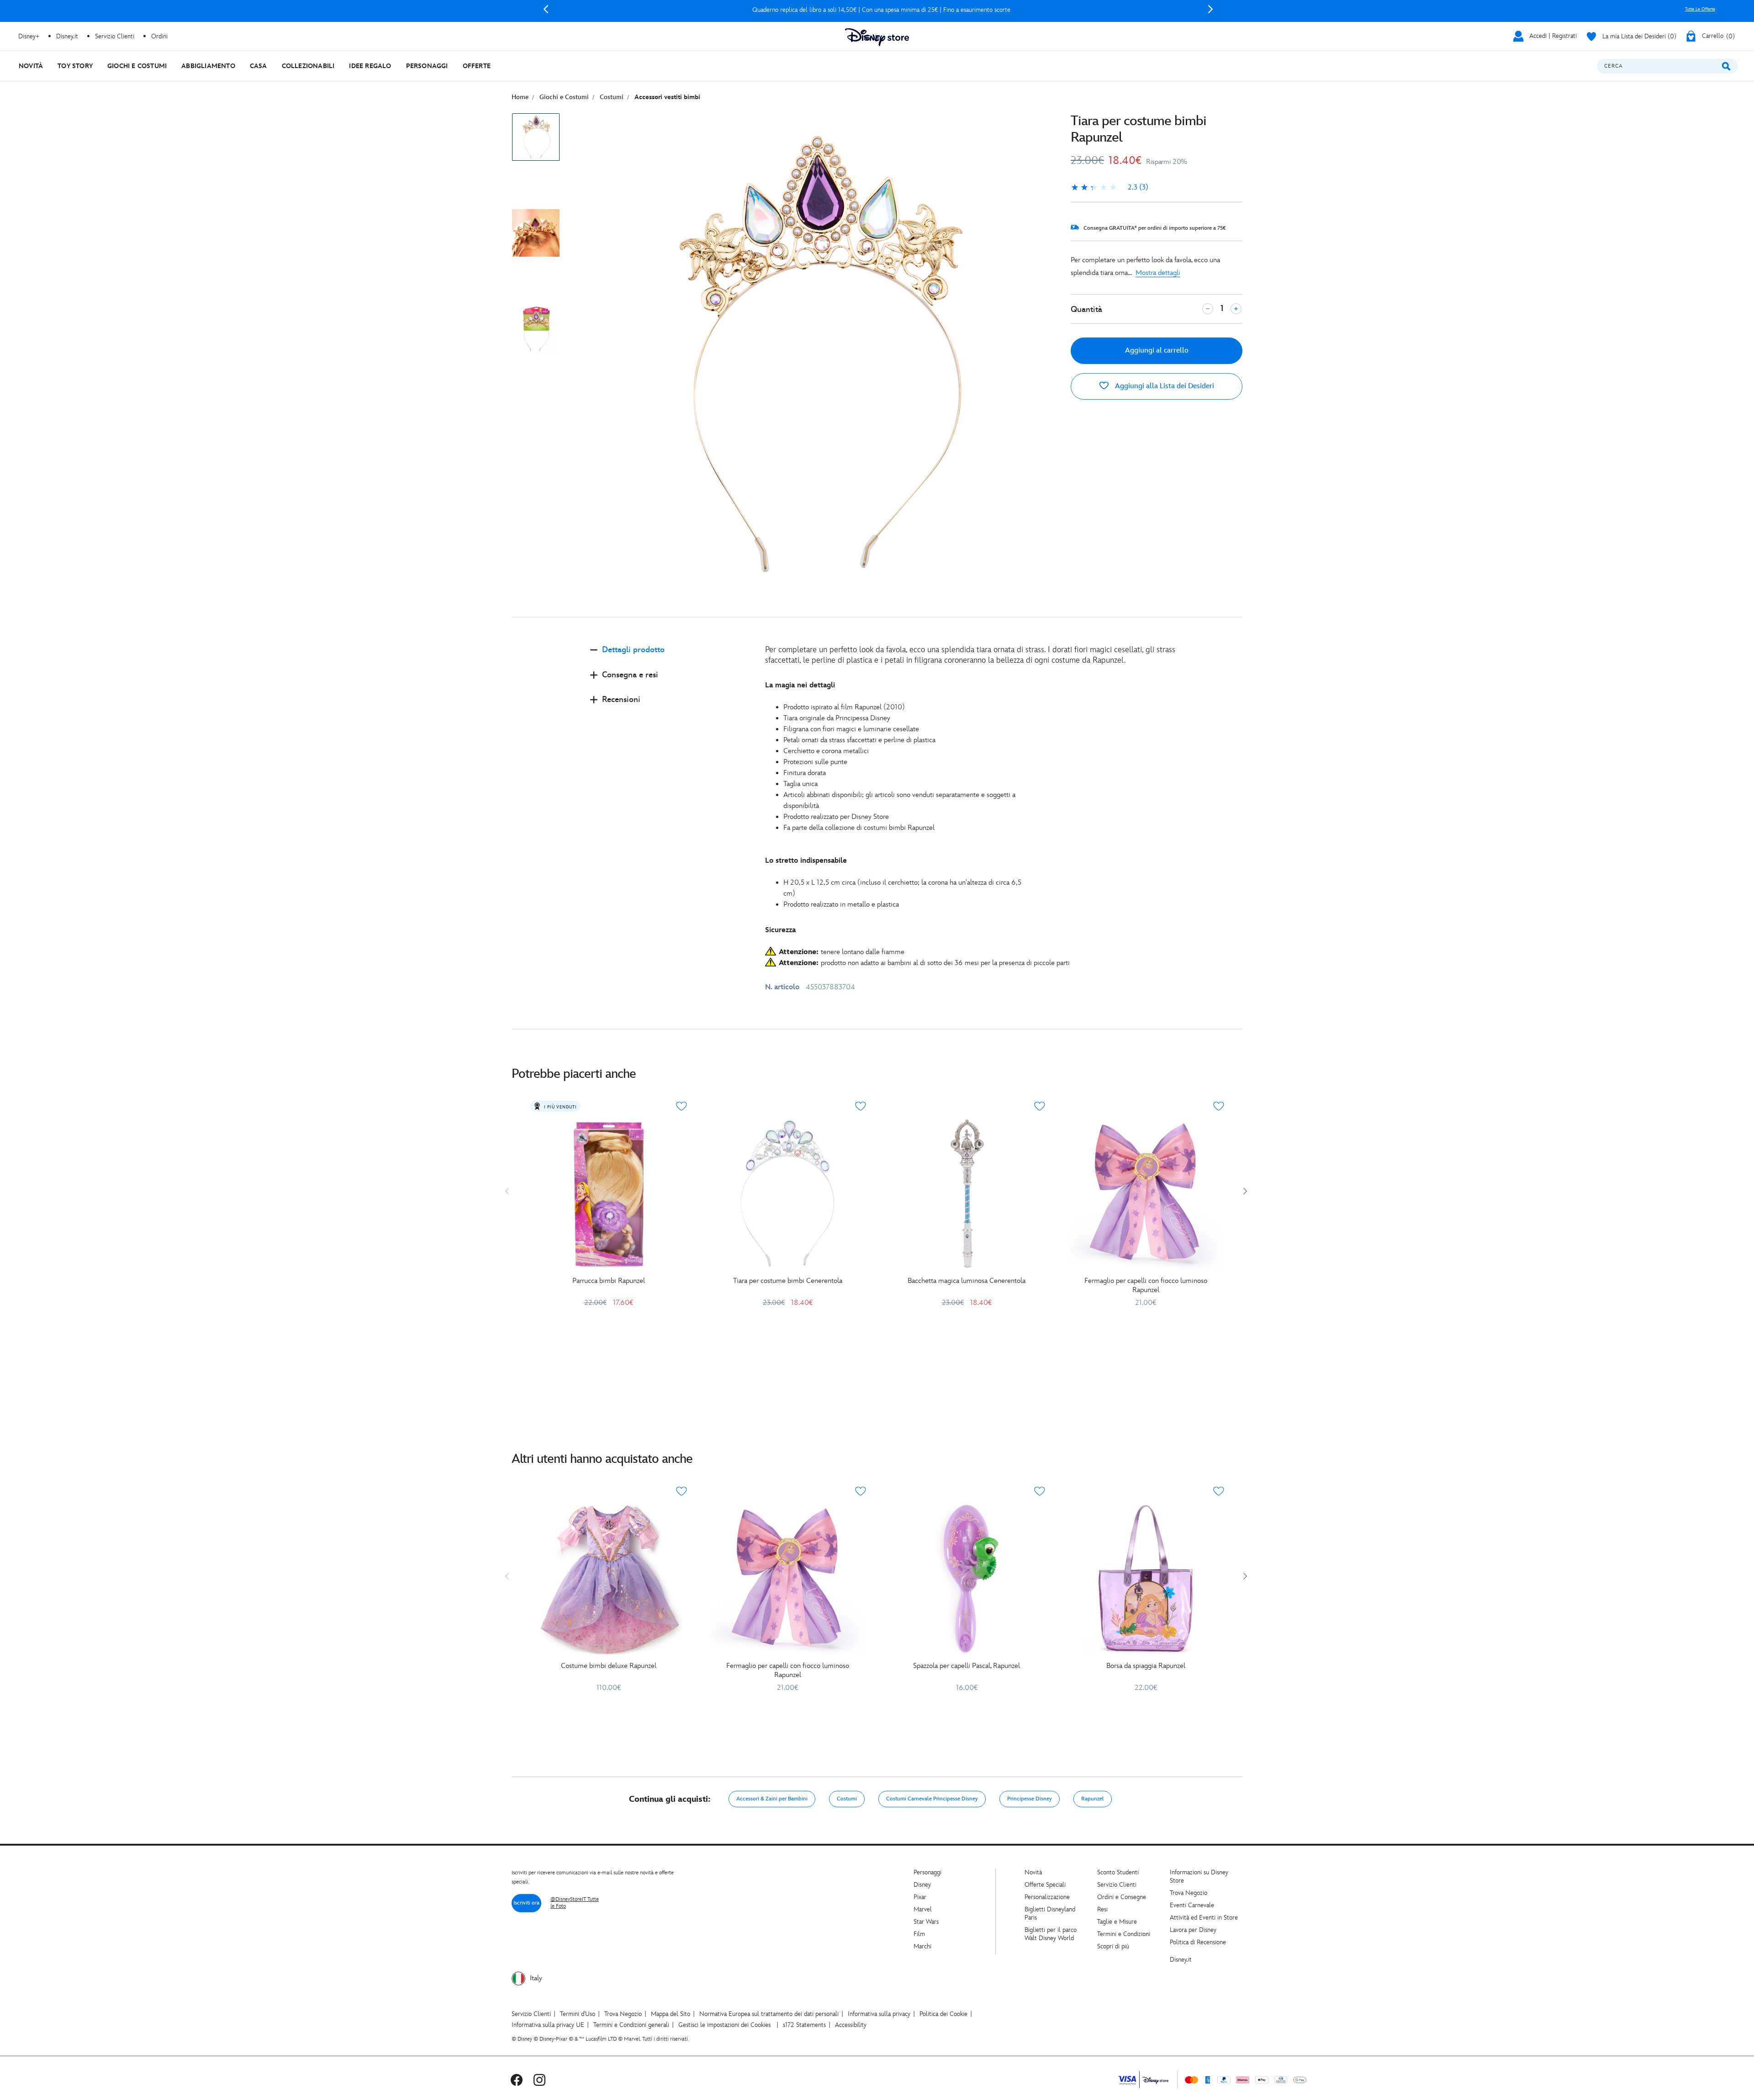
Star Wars (926, 1922)
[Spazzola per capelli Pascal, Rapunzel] (967, 1578)
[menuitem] (31, 66)
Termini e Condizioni (1124, 1934)
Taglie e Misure (1117, 1922)
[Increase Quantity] (1236, 309)
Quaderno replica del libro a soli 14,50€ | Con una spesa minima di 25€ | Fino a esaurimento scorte (878, 10)
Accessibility (851, 2025)
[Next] (1210, 9)
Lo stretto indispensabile (806, 861)
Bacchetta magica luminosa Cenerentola (967, 1281)
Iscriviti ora (526, 1903)
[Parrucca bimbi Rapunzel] (608, 1193)
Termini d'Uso (578, 2014)
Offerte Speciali (1045, 1885)
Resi (1102, 1909)
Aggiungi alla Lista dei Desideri (1164, 386)
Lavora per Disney (1193, 1930)
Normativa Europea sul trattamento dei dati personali (769, 2014)
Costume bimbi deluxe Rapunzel (609, 1666)
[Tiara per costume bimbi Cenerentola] (787, 1193)
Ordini (159, 36)
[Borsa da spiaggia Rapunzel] (1146, 1578)
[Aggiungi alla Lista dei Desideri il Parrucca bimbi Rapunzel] (682, 1106)
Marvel (923, 1909)
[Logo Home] (877, 37)
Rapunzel (1093, 1799)
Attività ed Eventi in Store (1204, 1918)
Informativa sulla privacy (879, 2014)
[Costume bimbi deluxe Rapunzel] (608, 1578)
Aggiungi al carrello (1157, 351)
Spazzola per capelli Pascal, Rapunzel (967, 1666)
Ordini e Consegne (1122, 1897)
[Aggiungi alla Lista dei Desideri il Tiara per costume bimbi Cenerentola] (861, 1106)
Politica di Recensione (1198, 1942)
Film (919, 1934)
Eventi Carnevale (1192, 1905)
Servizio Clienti (1117, 1885)
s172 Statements (804, 2025)
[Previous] (546, 9)
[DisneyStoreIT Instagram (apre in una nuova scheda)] (539, 2080)
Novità (1033, 1872)
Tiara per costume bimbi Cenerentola (788, 1281)
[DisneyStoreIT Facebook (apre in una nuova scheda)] (517, 2080)
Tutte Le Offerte (1700, 9)
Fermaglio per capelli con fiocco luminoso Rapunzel (1146, 1285)
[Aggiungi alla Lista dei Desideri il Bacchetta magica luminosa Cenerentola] (1040, 1106)
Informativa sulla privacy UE (548, 2025)
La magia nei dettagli (800, 685)
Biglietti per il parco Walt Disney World (1051, 1934)
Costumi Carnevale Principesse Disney (932, 1799)
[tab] (670, 657)
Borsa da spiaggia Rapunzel (1146, 1666)
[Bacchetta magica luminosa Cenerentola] (967, 1193)
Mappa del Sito (671, 2014)
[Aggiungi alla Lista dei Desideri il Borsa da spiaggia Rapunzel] (1219, 1491)
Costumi (847, 1799)
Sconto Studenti (1118, 1872)
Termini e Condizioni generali (631, 2025)
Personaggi (927, 1872)
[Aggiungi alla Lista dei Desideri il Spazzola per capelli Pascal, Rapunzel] (1040, 1491)
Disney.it (1181, 1960)
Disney (922, 1885)
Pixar (920, 1897)
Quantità (1086, 309)
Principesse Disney (1030, 1799)
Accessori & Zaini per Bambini (772, 1799)
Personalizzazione (1047, 1897)
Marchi (922, 1946)
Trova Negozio (1189, 1893)
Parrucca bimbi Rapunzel (609, 1281)
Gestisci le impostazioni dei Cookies (724, 2025)
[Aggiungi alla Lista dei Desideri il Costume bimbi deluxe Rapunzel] (682, 1491)
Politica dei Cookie (943, 2014)
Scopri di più (1113, 1946)
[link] (1109, 188)
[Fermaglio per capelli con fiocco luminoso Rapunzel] (1146, 1193)
